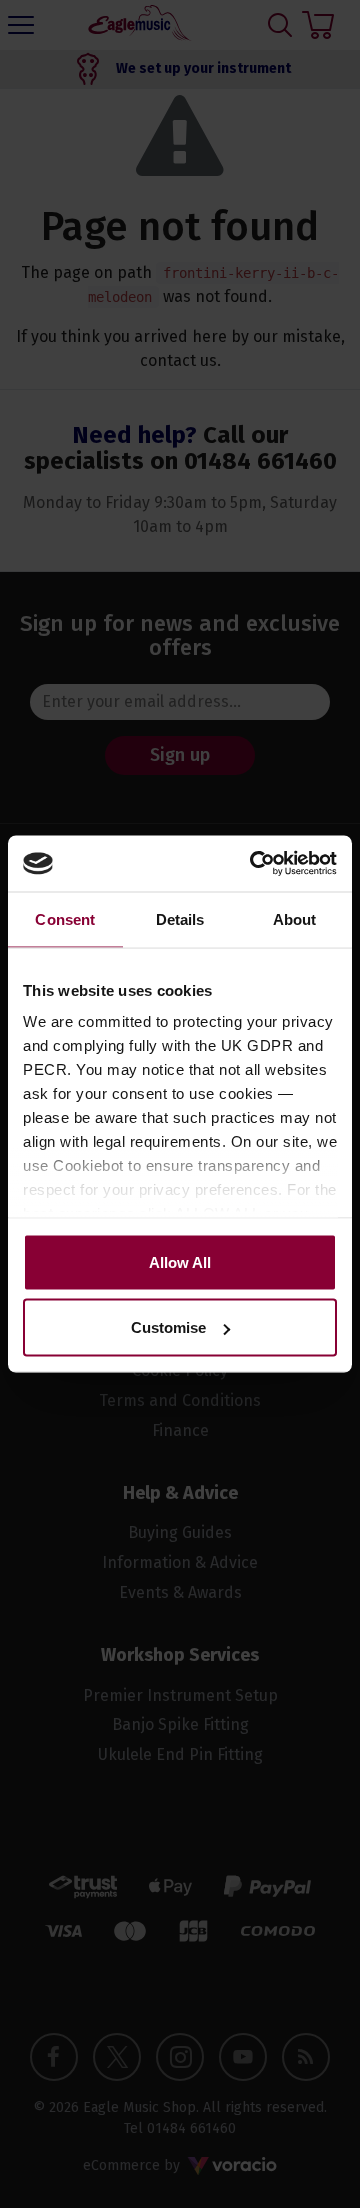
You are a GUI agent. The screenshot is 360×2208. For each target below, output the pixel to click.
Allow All (180, 1261)
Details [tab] (180, 918)
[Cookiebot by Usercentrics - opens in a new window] (254, 864)
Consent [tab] (65, 918)
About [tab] (295, 918)
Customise (168, 1327)
